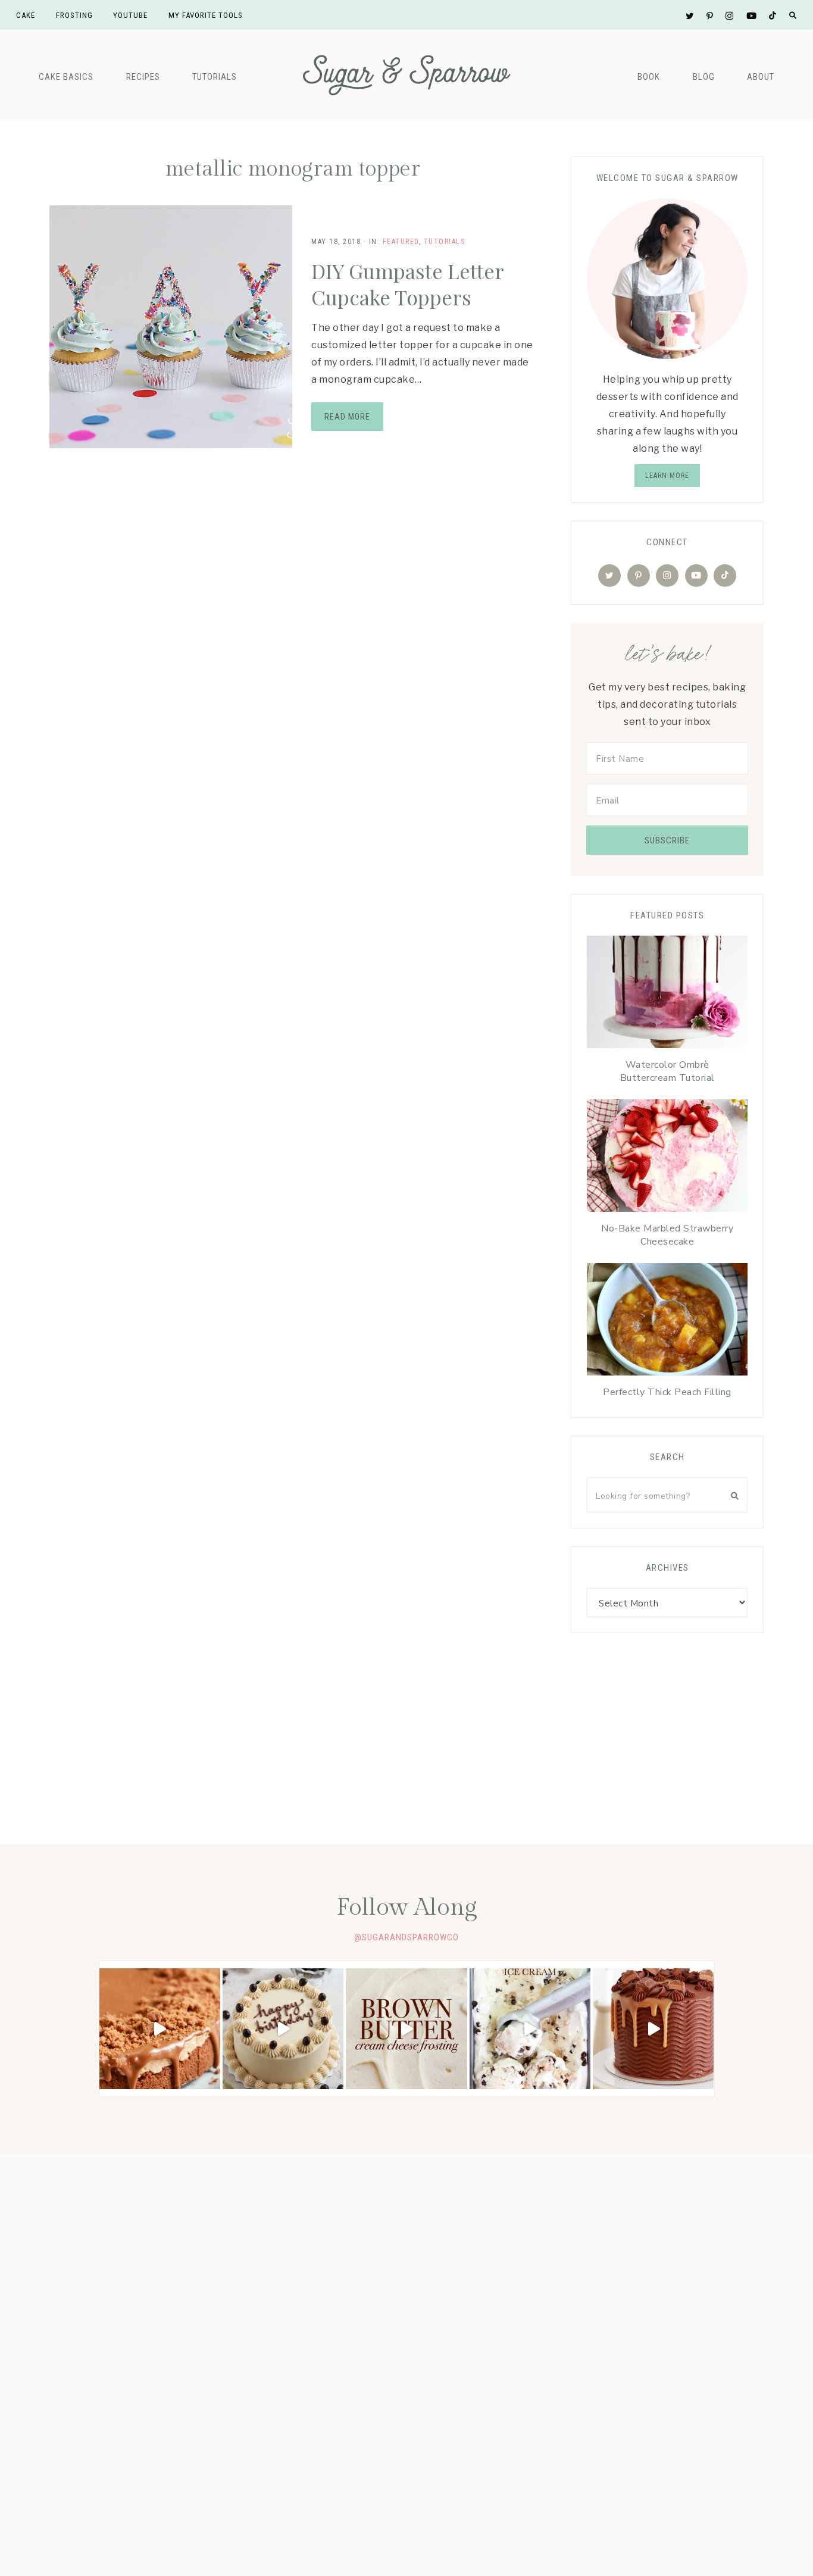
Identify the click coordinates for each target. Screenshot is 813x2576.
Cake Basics (66, 77)
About (761, 77)
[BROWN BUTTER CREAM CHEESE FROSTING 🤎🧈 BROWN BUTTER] (406, 2029)
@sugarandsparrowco (406, 1937)
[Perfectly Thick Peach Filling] (667, 1322)
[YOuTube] (696, 576)
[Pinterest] (639, 576)
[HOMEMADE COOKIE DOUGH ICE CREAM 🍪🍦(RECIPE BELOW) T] (530, 2029)
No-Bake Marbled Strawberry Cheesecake (667, 1235)
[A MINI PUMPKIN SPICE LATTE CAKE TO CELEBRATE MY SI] (283, 2029)
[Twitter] (609, 576)
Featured (401, 242)
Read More (347, 417)
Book (649, 77)
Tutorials (215, 77)
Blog (704, 77)
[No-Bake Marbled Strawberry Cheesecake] (667, 1159)
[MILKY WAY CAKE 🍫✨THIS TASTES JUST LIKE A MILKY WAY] (653, 2029)
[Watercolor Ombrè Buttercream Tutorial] (667, 995)
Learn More (667, 476)
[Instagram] (667, 576)
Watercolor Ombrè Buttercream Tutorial (667, 1071)
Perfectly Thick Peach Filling (667, 1392)
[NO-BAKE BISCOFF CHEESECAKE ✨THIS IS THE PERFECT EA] (160, 2029)
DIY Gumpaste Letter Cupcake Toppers (407, 284)
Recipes (143, 77)
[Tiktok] (725, 576)
